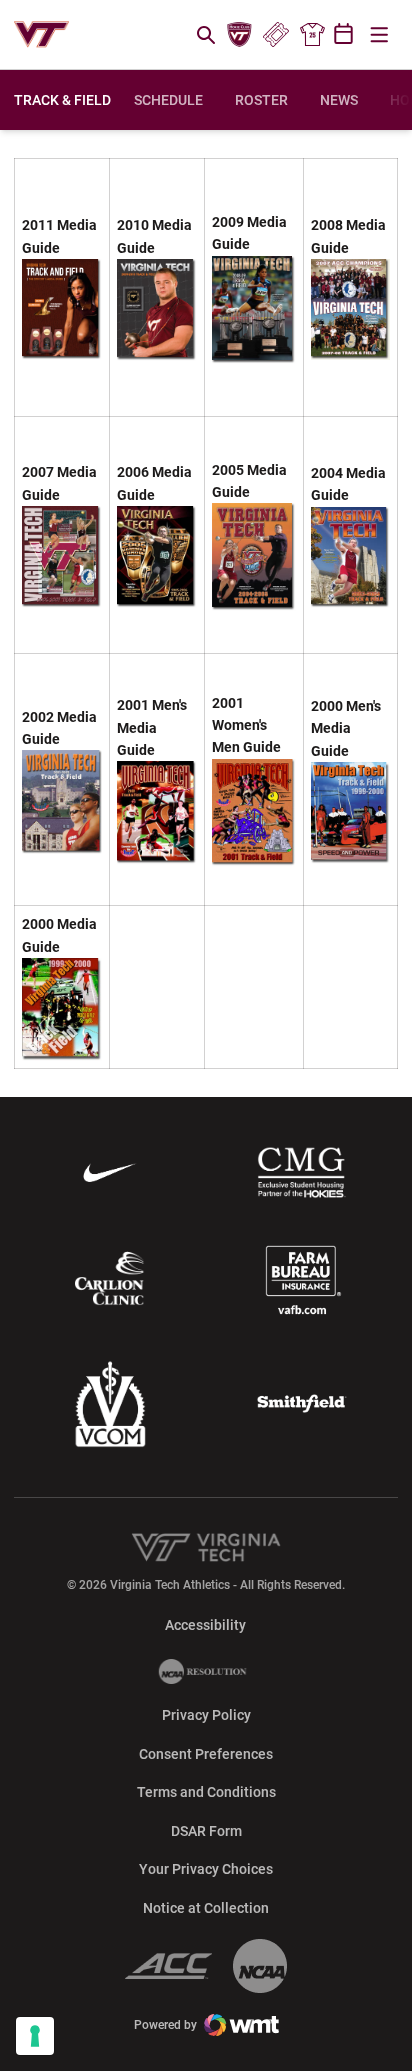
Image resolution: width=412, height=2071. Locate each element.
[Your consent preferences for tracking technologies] (35, 2036)
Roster (261, 100)
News (339, 100)
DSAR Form (206, 1831)
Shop (312, 35)
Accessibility (205, 1624)
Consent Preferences (206, 1754)
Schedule (168, 100)
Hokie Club (240, 35)
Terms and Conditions (206, 1792)
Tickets (275, 35)
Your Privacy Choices (206, 1869)
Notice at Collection (206, 1908)
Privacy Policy (206, 1715)
